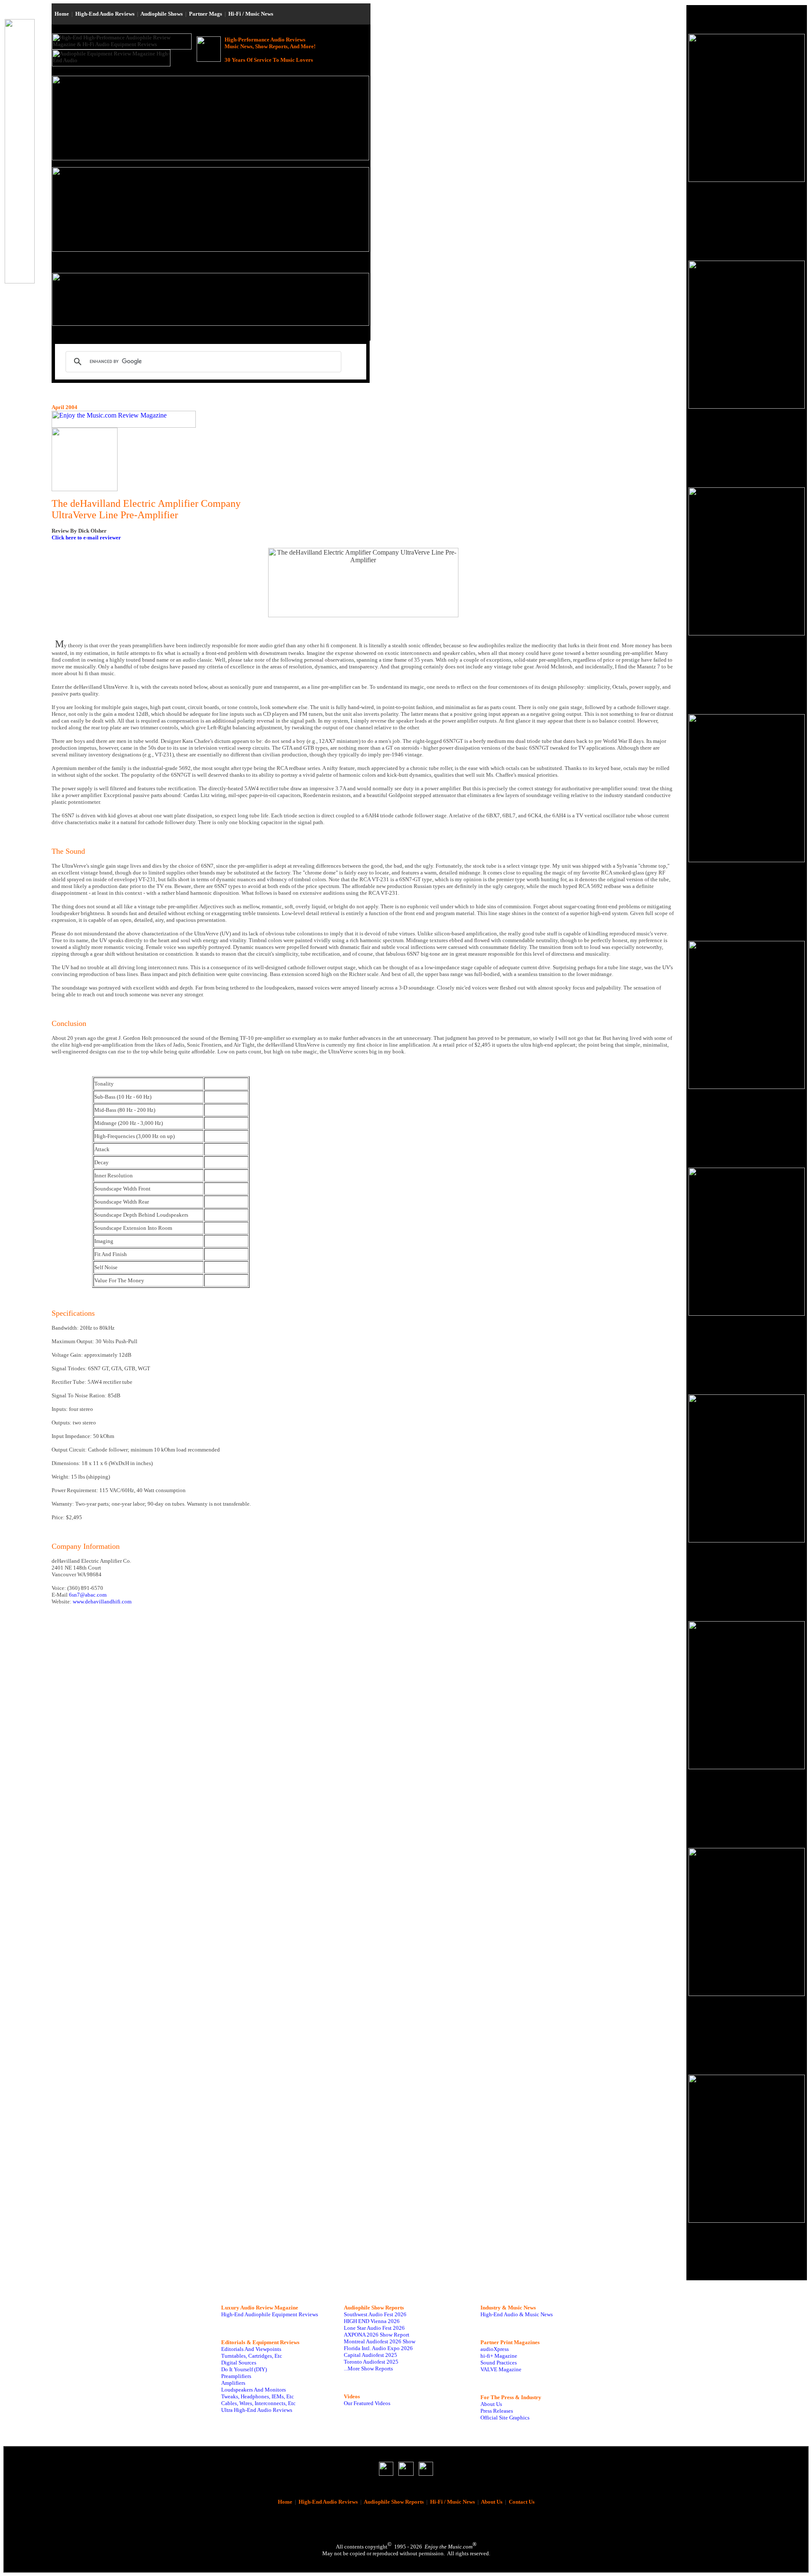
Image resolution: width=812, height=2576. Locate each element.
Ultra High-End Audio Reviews (257, 2410)
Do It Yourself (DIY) (244, 2369)
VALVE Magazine (501, 2369)
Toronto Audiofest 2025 (371, 2362)
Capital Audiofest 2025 (370, 2355)
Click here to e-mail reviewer (86, 537)
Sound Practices (499, 2363)
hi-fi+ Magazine (499, 2356)
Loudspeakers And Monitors (254, 2390)
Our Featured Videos (367, 2403)
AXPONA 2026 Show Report (377, 2335)
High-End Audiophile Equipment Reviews (270, 2314)
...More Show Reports (368, 2368)
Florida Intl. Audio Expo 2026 (378, 2348)
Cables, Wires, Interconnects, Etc (258, 2403)
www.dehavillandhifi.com (102, 1601)
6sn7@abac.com (88, 1595)
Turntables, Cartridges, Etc (252, 2356)
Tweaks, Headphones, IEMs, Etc (258, 2396)
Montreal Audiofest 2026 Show (380, 2341)
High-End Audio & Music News (517, 2314)
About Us (491, 2404)
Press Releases (497, 2411)
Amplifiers (233, 2383)
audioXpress (495, 2349)
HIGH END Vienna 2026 (372, 2321)
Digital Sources (239, 2363)
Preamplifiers (236, 2376)
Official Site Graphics (505, 2418)
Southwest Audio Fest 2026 (375, 2314)
